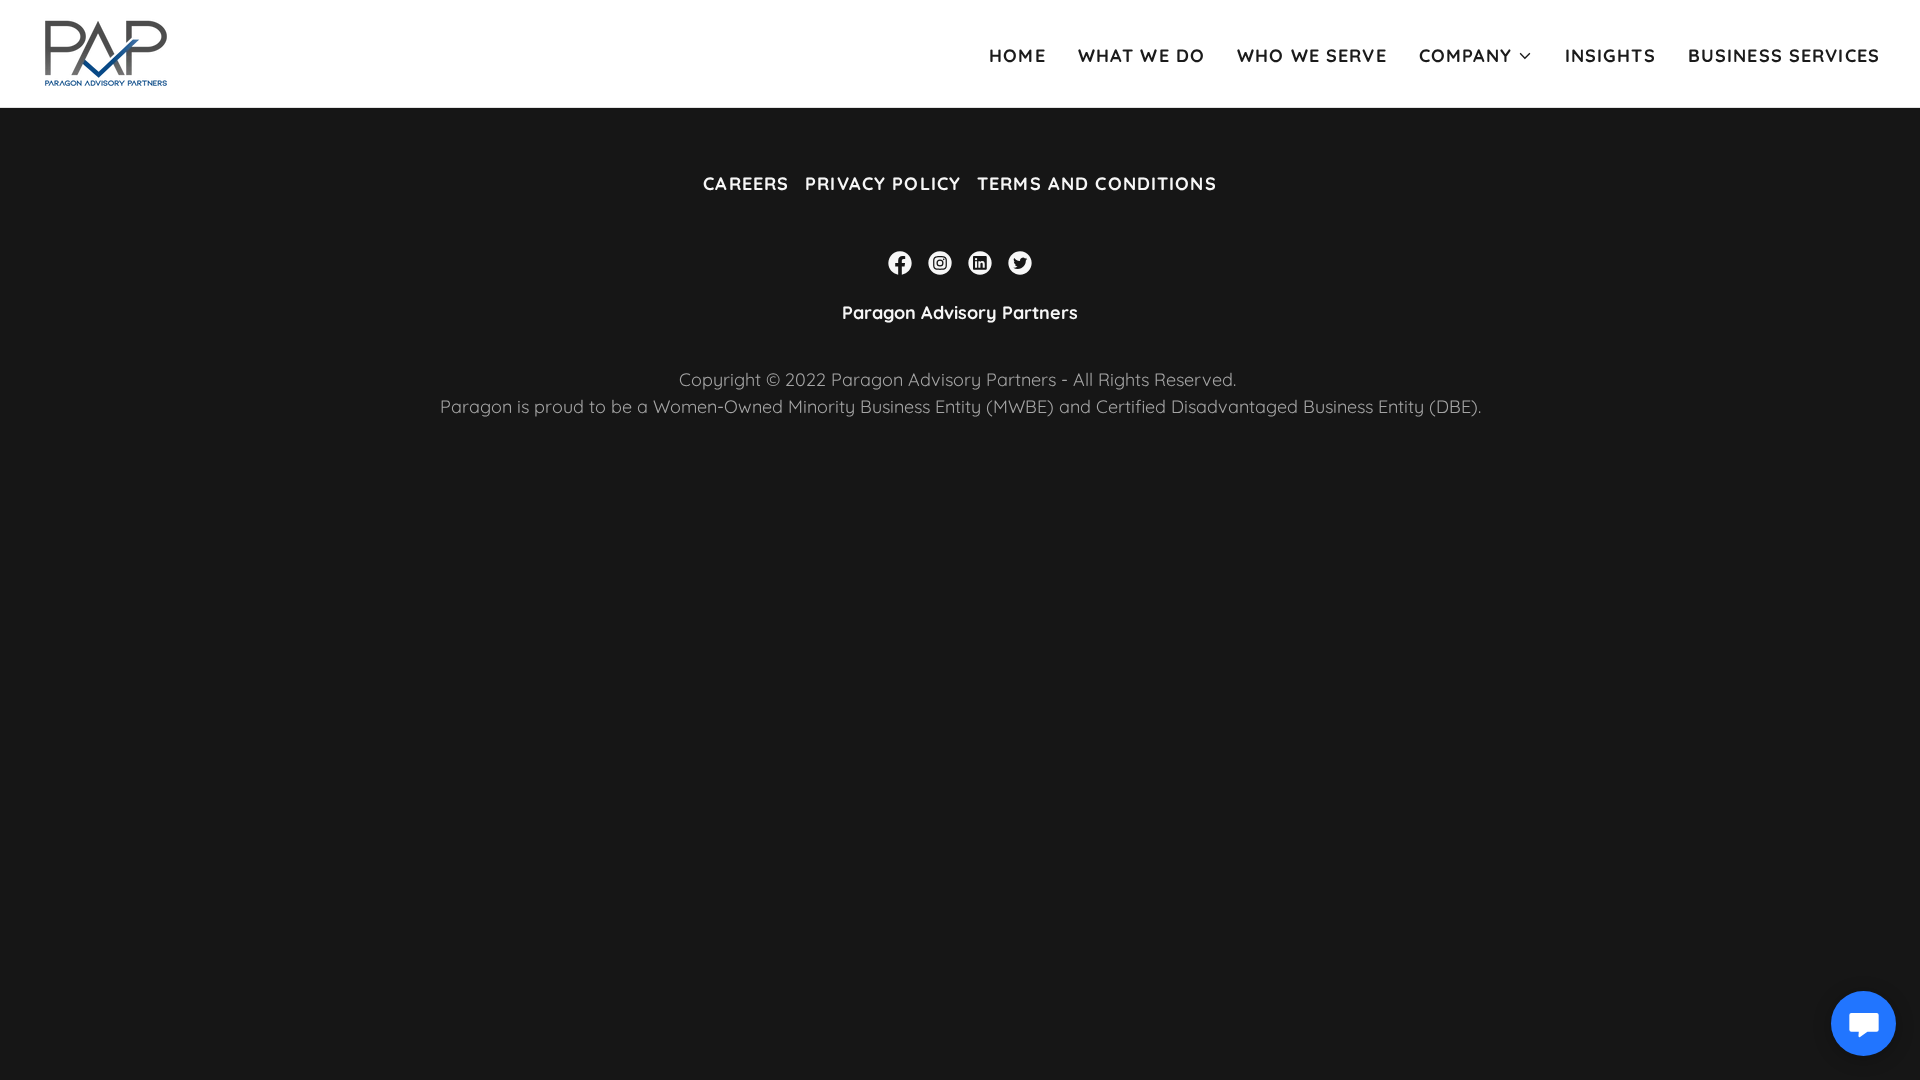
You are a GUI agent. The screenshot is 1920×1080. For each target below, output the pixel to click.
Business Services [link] (1784, 55)
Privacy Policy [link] (883, 183)
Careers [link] (746, 183)
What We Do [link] (1141, 55)
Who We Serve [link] (1312, 55)
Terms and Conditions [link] (1097, 183)
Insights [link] (1610, 55)
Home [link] (1017, 55)
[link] (106, 51)
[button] (1476, 56)
